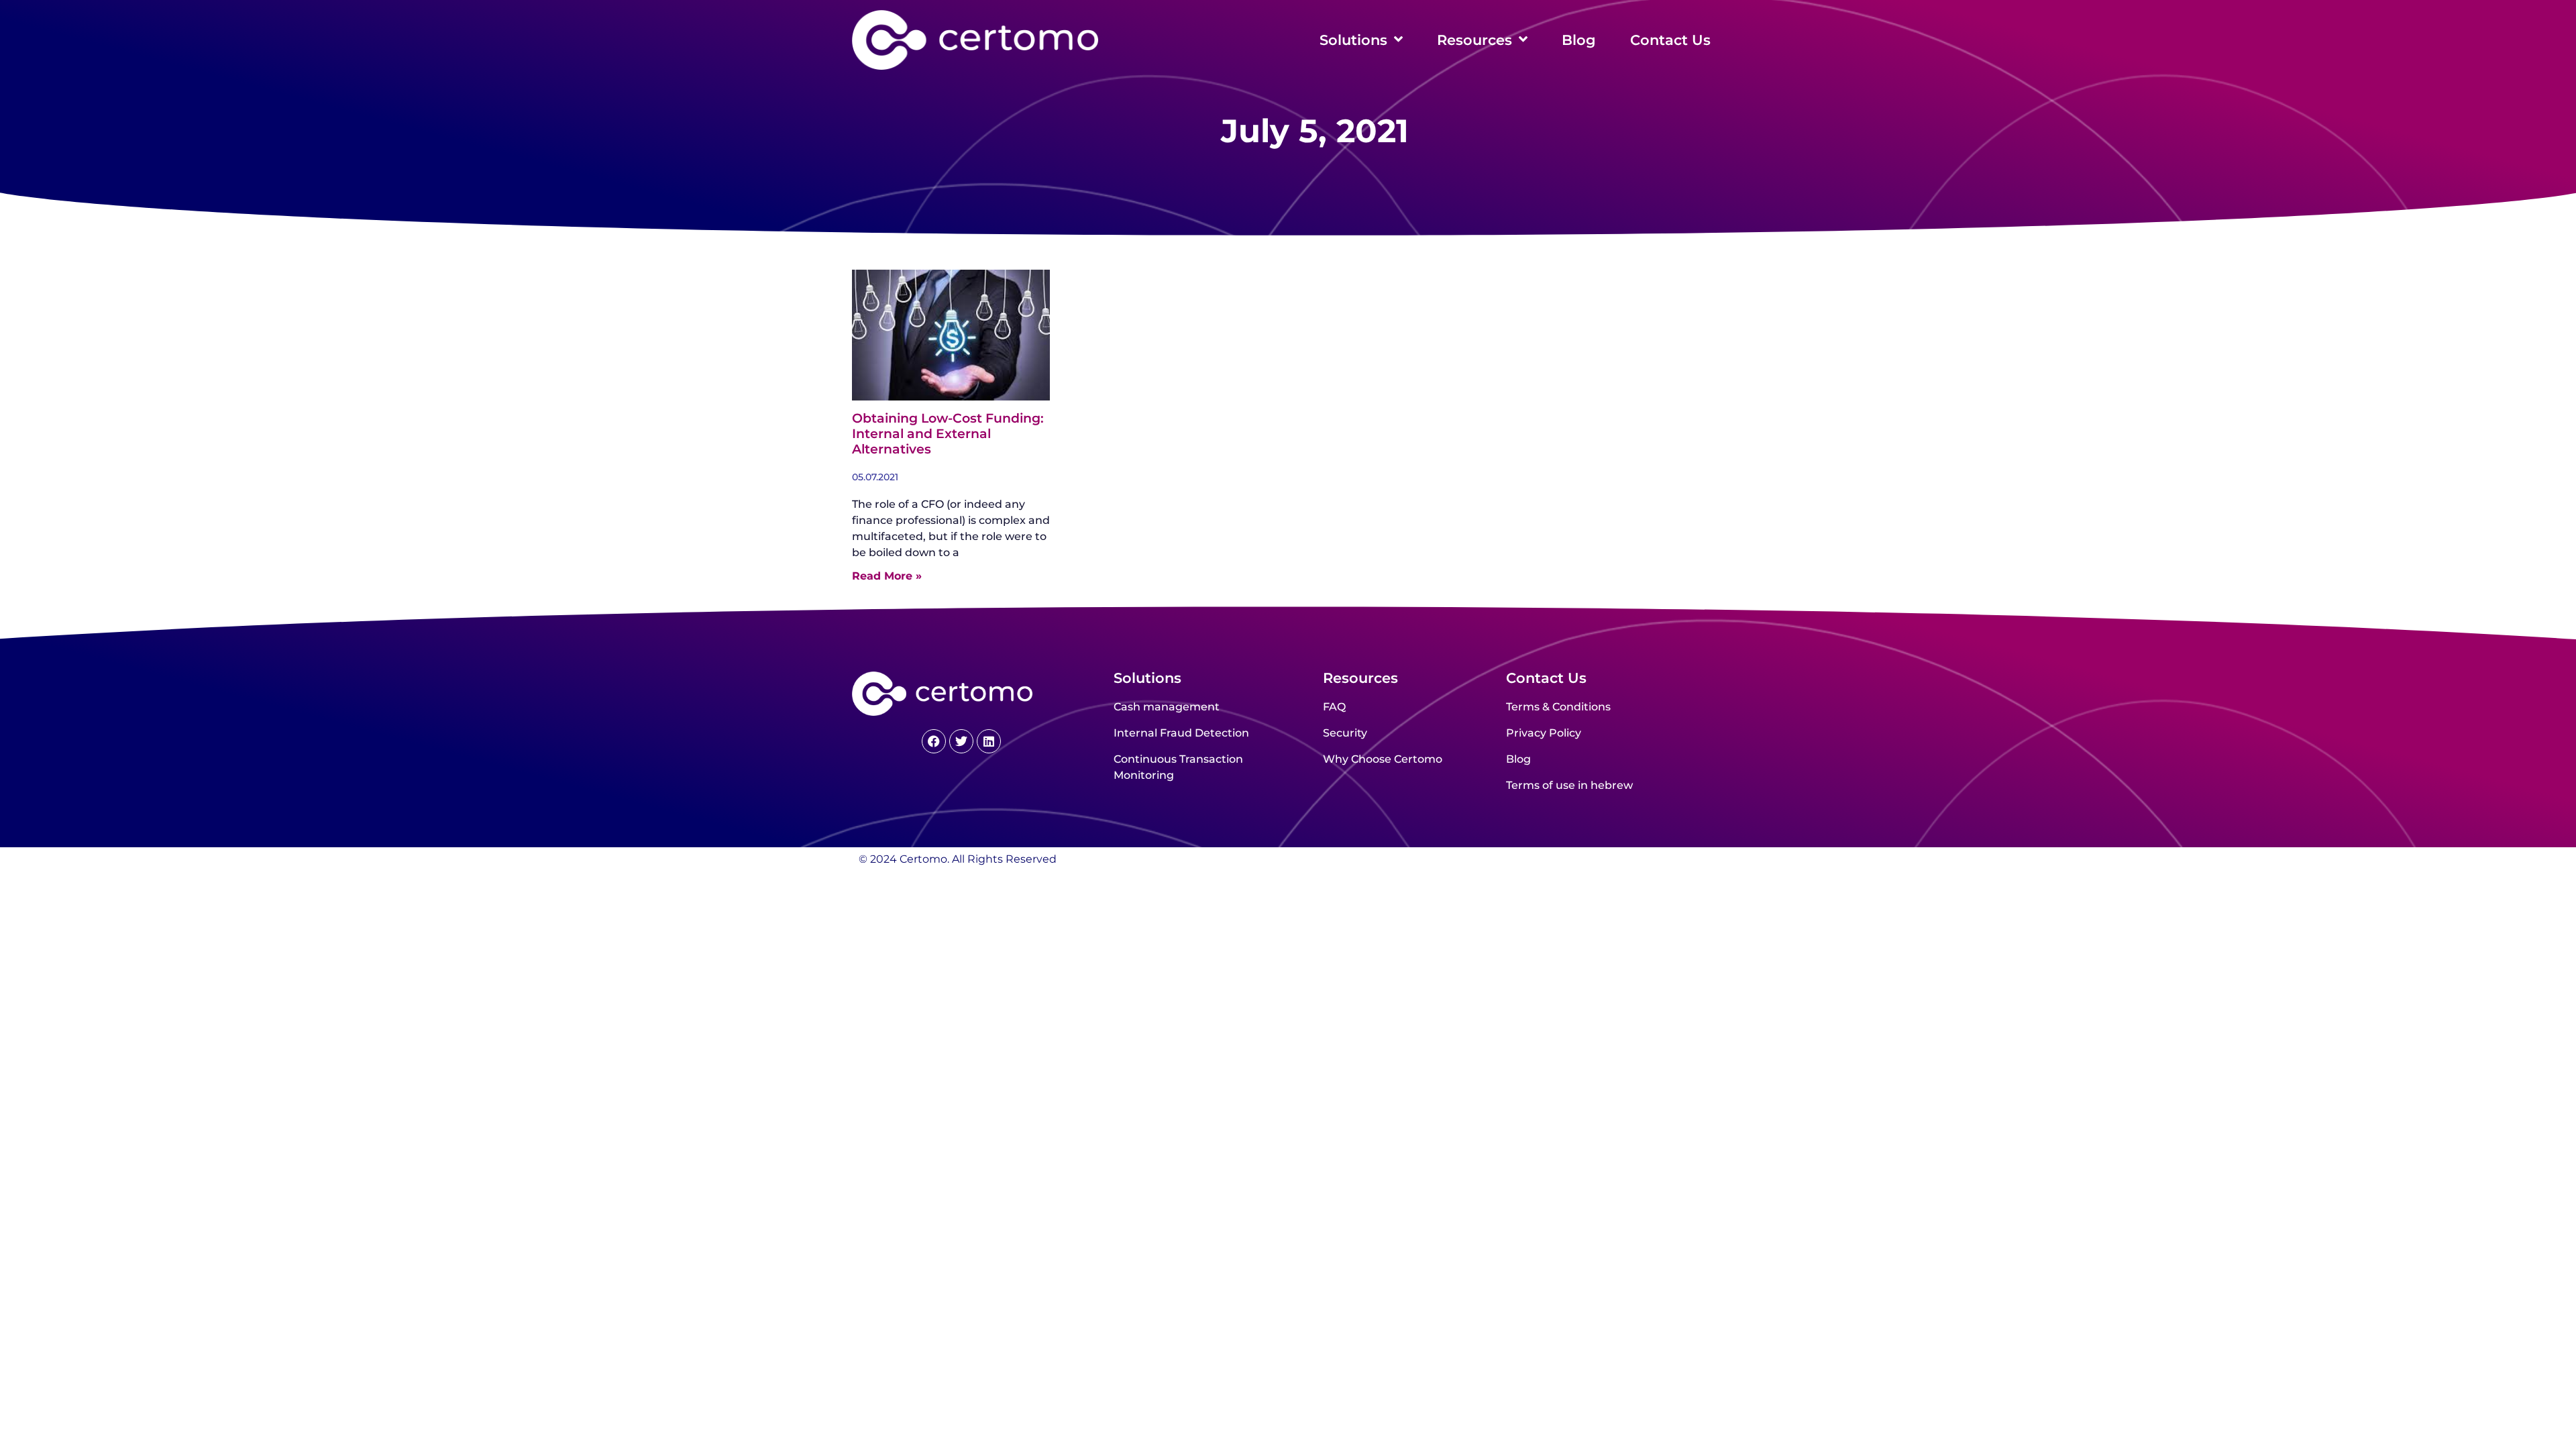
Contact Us (1670, 40)
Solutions (1353, 40)
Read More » (887, 576)
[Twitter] (961, 741)
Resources (1474, 40)
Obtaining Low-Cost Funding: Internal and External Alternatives (948, 433)
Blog (1579, 40)
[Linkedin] (989, 741)
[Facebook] (934, 741)
